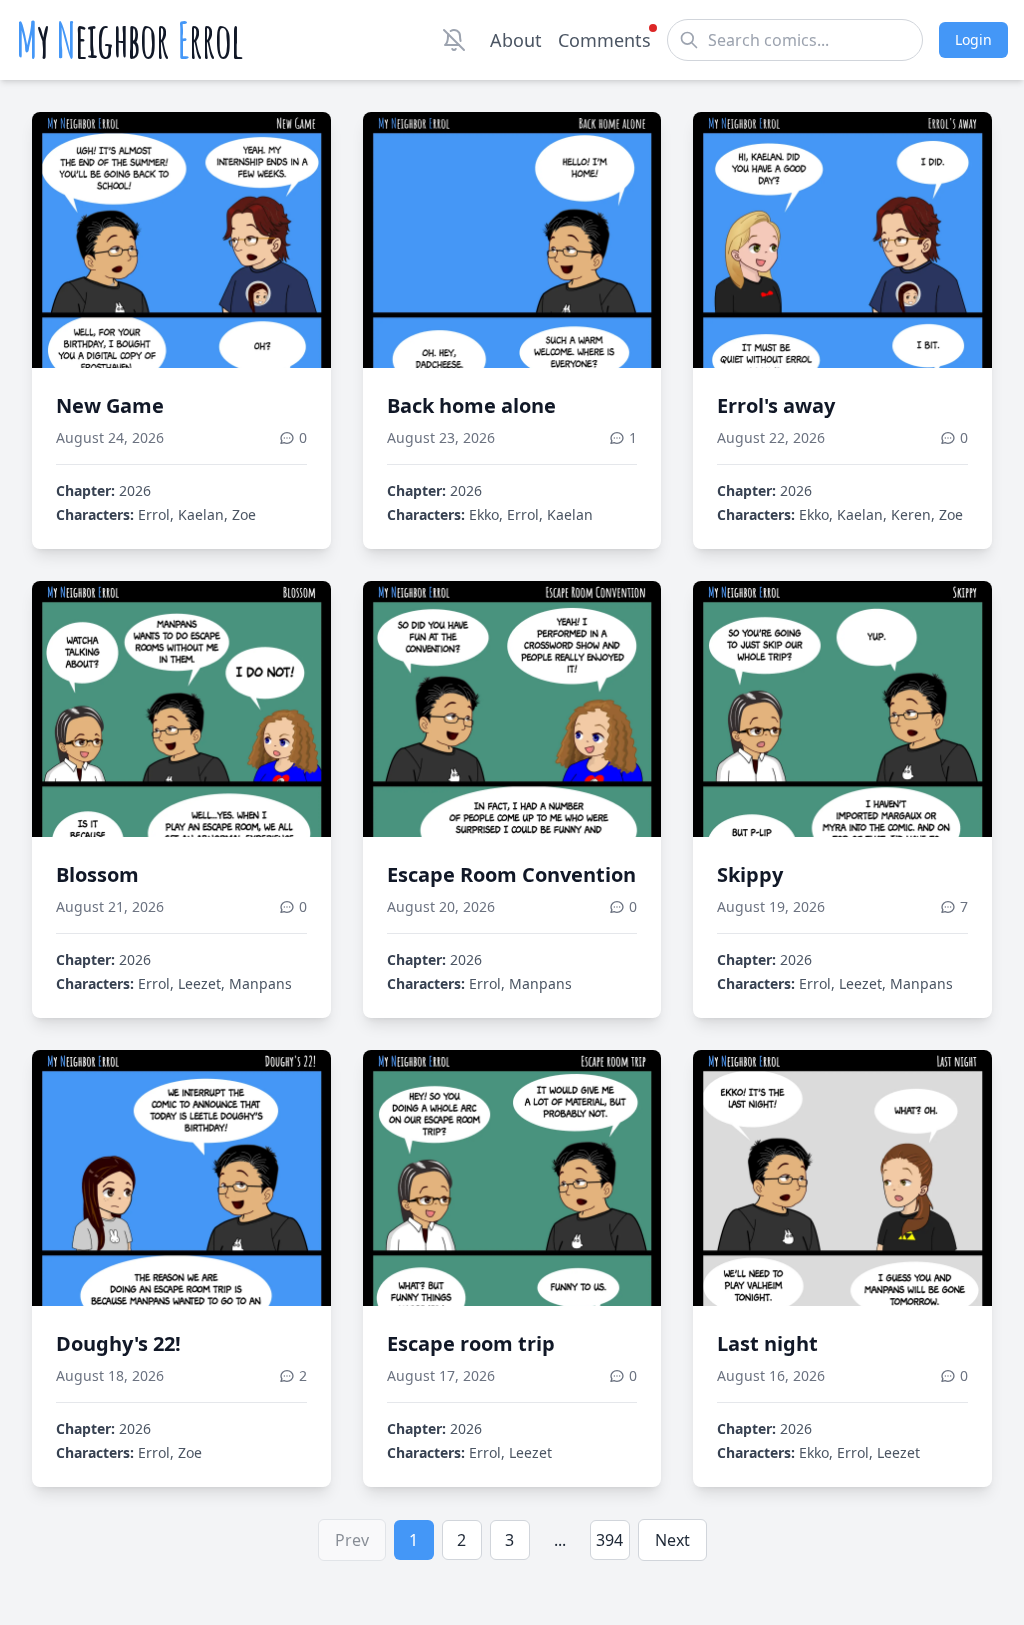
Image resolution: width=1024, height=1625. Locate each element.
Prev (352, 1540)
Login (973, 39)
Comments (604, 40)
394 (609, 1540)
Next (672, 1540)
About (516, 40)
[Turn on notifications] (454, 40)
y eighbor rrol (129, 40)
